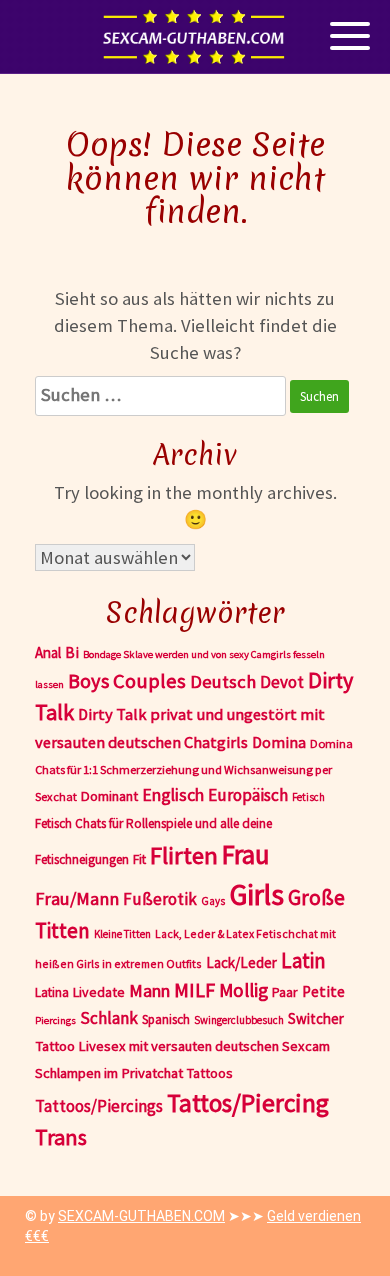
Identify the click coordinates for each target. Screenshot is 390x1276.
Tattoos (210, 1073)
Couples (149, 681)
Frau (246, 854)
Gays (213, 901)
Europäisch (248, 795)
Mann (149, 990)
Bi (72, 652)
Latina (52, 992)
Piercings (55, 1020)
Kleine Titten (122, 934)
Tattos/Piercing (248, 1103)
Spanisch (166, 1019)
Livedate (99, 992)
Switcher (316, 1018)
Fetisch (308, 797)
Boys (88, 681)
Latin (303, 960)
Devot (282, 682)
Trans (61, 1137)
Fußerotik (160, 899)
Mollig (243, 990)
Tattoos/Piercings (99, 1106)
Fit (139, 859)
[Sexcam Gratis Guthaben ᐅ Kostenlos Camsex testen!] (195, 37)
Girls (256, 894)
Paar (285, 992)
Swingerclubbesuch (239, 1020)
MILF (194, 990)
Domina (279, 742)
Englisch (173, 795)
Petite (323, 991)
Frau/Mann (77, 898)
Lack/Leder (241, 962)
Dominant (109, 796)
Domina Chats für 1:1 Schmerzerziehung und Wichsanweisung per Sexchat (194, 770)
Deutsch (223, 681)
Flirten (184, 855)
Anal (48, 652)
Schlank (109, 1018)
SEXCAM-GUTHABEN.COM (141, 1216)
